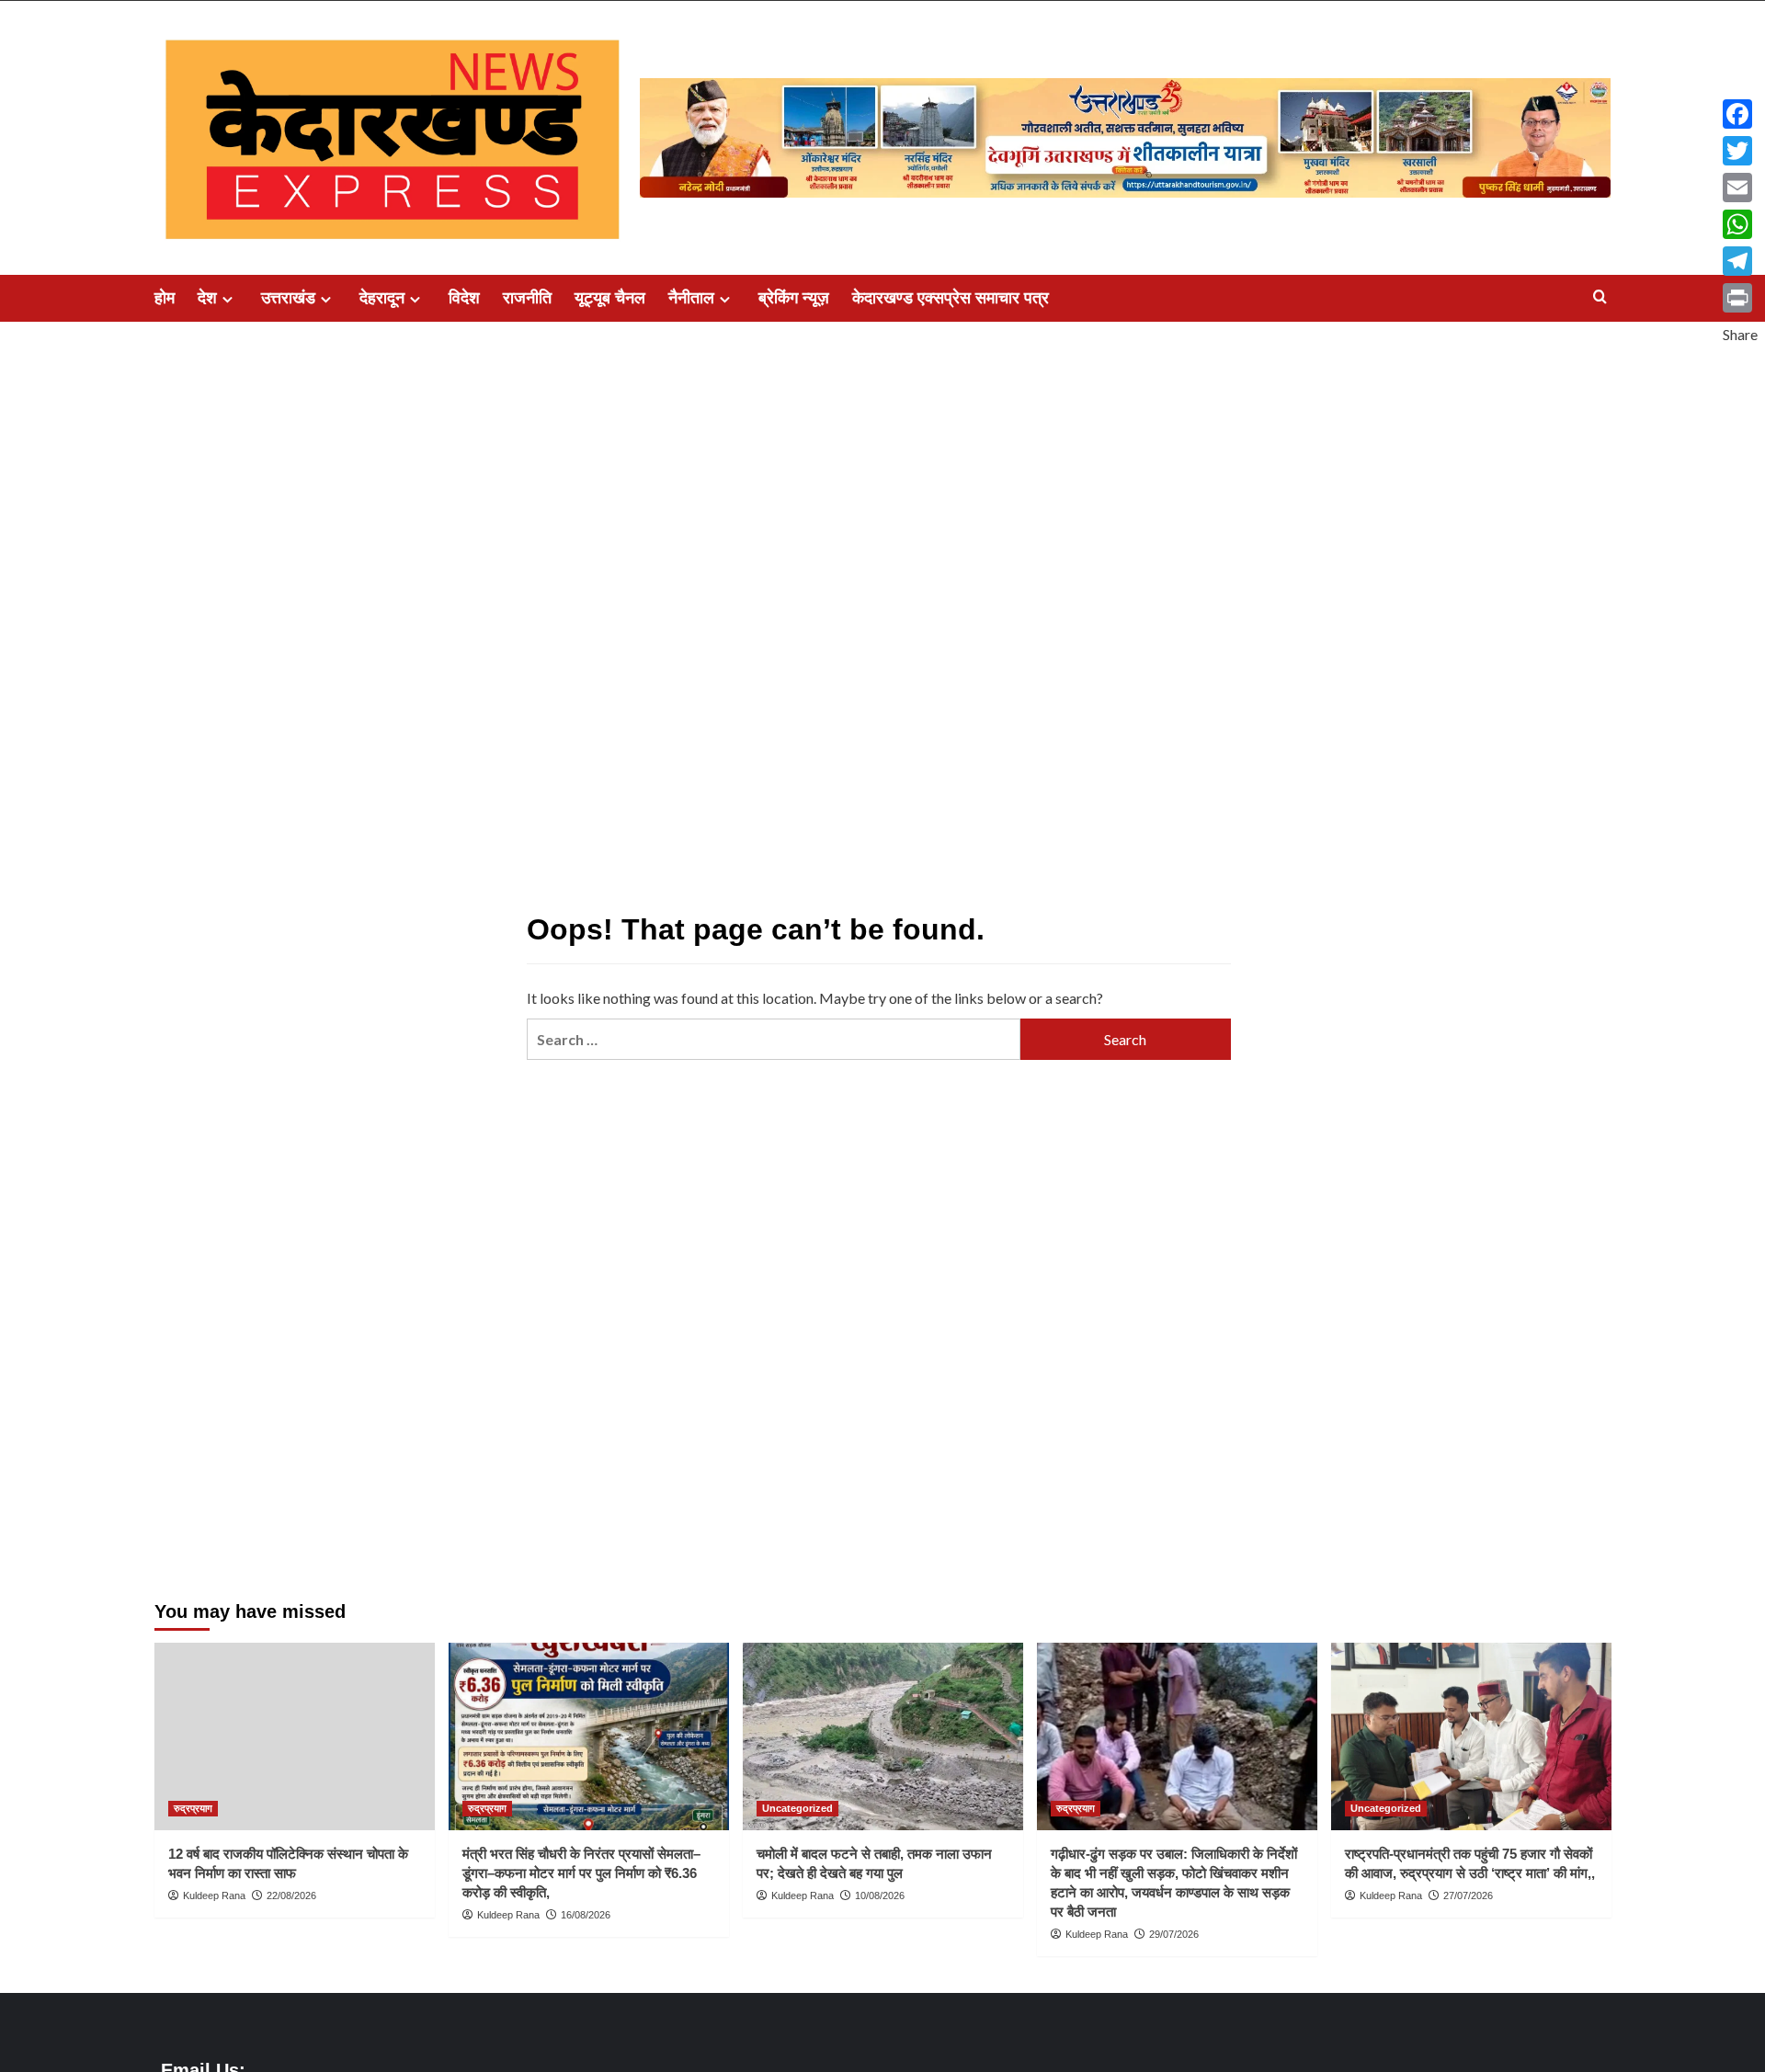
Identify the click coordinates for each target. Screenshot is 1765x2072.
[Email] (1740, 188)
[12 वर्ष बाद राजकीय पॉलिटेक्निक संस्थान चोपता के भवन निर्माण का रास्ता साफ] (295, 1736)
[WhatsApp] (1740, 224)
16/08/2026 (586, 1915)
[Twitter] (1740, 151)
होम (165, 298)
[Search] (1600, 297)
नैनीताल (691, 298)
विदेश (464, 298)
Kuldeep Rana (214, 1896)
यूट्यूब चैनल (610, 298)
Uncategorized (797, 1808)
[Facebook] (1740, 114)
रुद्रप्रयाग (193, 1808)
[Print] (1740, 298)
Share (1740, 334)
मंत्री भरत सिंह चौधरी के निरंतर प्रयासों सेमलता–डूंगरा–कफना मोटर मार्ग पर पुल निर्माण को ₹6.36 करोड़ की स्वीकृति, (581, 1873)
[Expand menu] (228, 299)
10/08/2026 (880, 1896)
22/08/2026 (291, 1896)
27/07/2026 (1468, 1896)
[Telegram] (1740, 261)
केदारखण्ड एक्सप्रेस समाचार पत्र (951, 298)
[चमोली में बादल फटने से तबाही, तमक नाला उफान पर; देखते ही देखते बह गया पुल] (883, 1736)
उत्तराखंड (288, 298)
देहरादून (382, 298)
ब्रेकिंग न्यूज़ (794, 298)
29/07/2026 (1174, 1934)
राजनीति (527, 298)
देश (207, 298)
